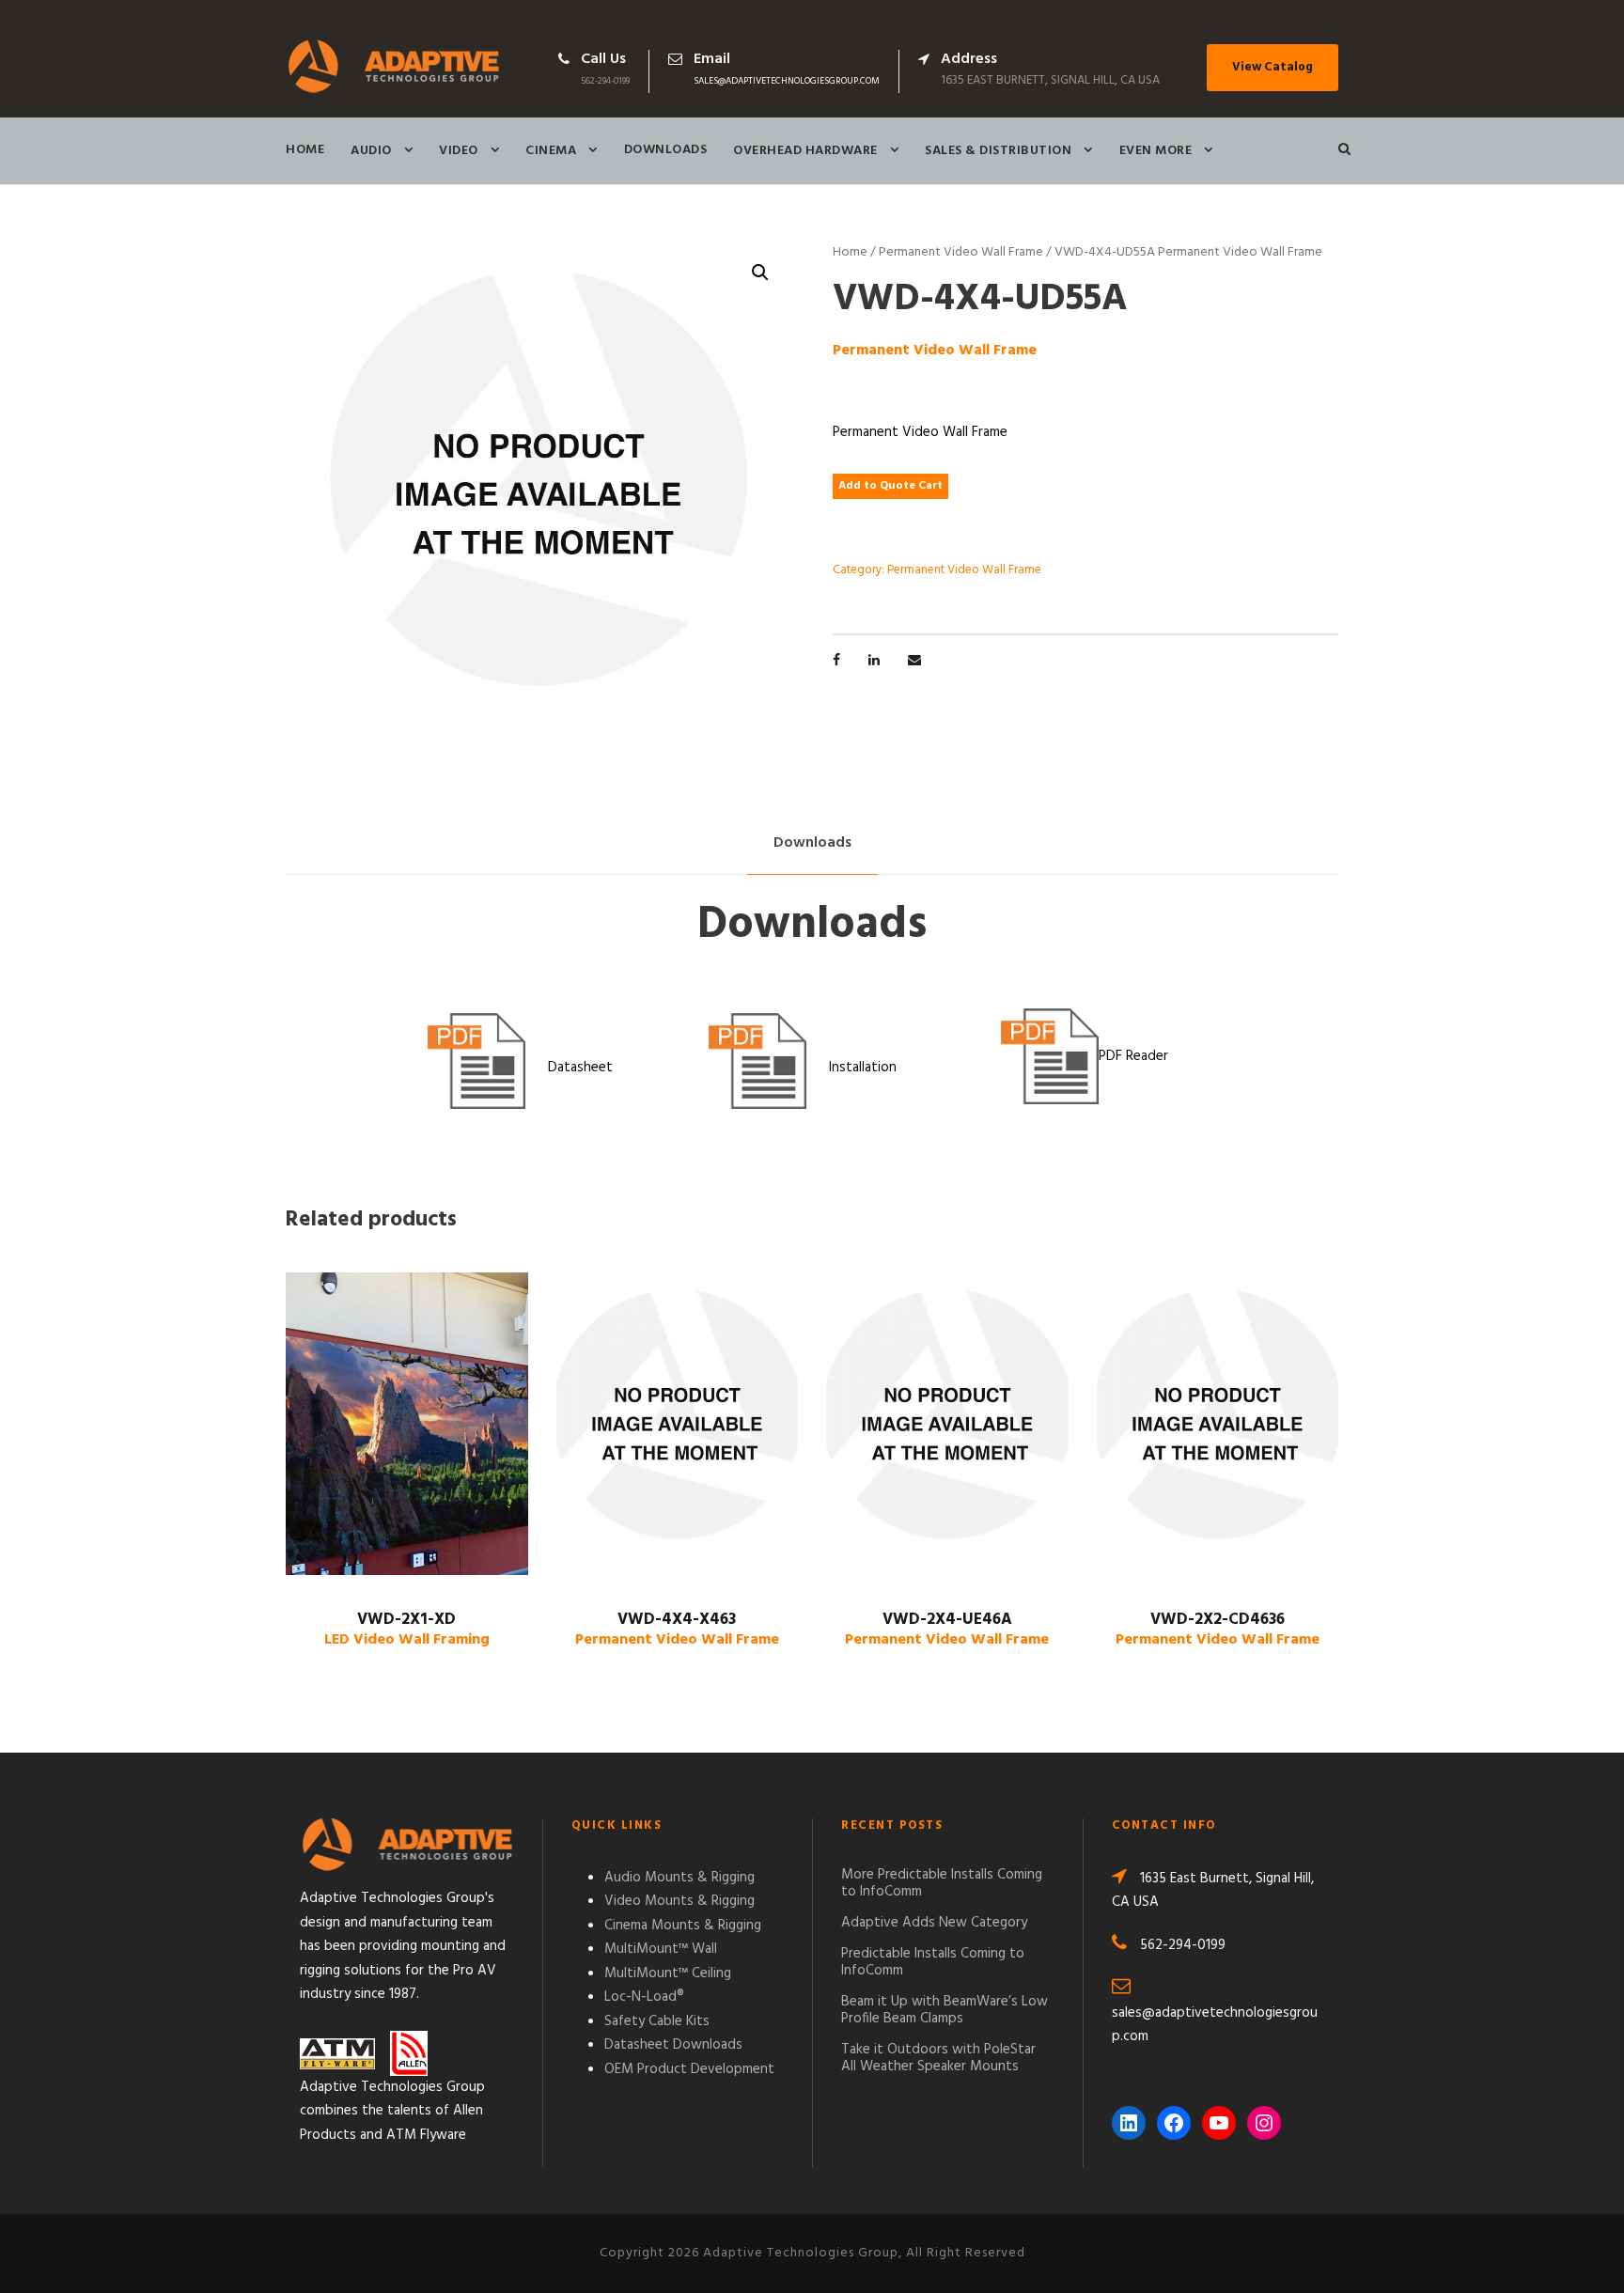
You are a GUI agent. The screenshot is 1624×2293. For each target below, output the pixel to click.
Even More (1156, 151)
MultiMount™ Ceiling (668, 1973)
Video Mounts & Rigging (679, 1901)
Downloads (666, 150)
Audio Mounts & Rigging (679, 1878)
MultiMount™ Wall (661, 1949)
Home (305, 150)
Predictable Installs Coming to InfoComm (933, 1962)
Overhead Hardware (805, 151)
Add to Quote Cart (890, 486)
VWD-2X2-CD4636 (1218, 1629)
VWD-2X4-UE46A (947, 1629)
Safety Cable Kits (657, 2021)
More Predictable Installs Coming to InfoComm (942, 1883)
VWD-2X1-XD (407, 1629)
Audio (371, 151)
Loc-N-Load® (644, 1997)
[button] (760, 273)
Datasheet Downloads (673, 2045)
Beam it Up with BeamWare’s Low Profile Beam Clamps (945, 2010)
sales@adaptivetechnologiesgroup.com (787, 81)
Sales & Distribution (998, 151)
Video (459, 151)
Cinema (551, 151)
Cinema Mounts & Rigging (683, 1926)
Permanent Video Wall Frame (961, 252)
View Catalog (1273, 67)
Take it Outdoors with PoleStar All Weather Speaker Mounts (938, 2058)
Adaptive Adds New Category (934, 1923)
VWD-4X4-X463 (677, 1629)
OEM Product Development (689, 2069)
